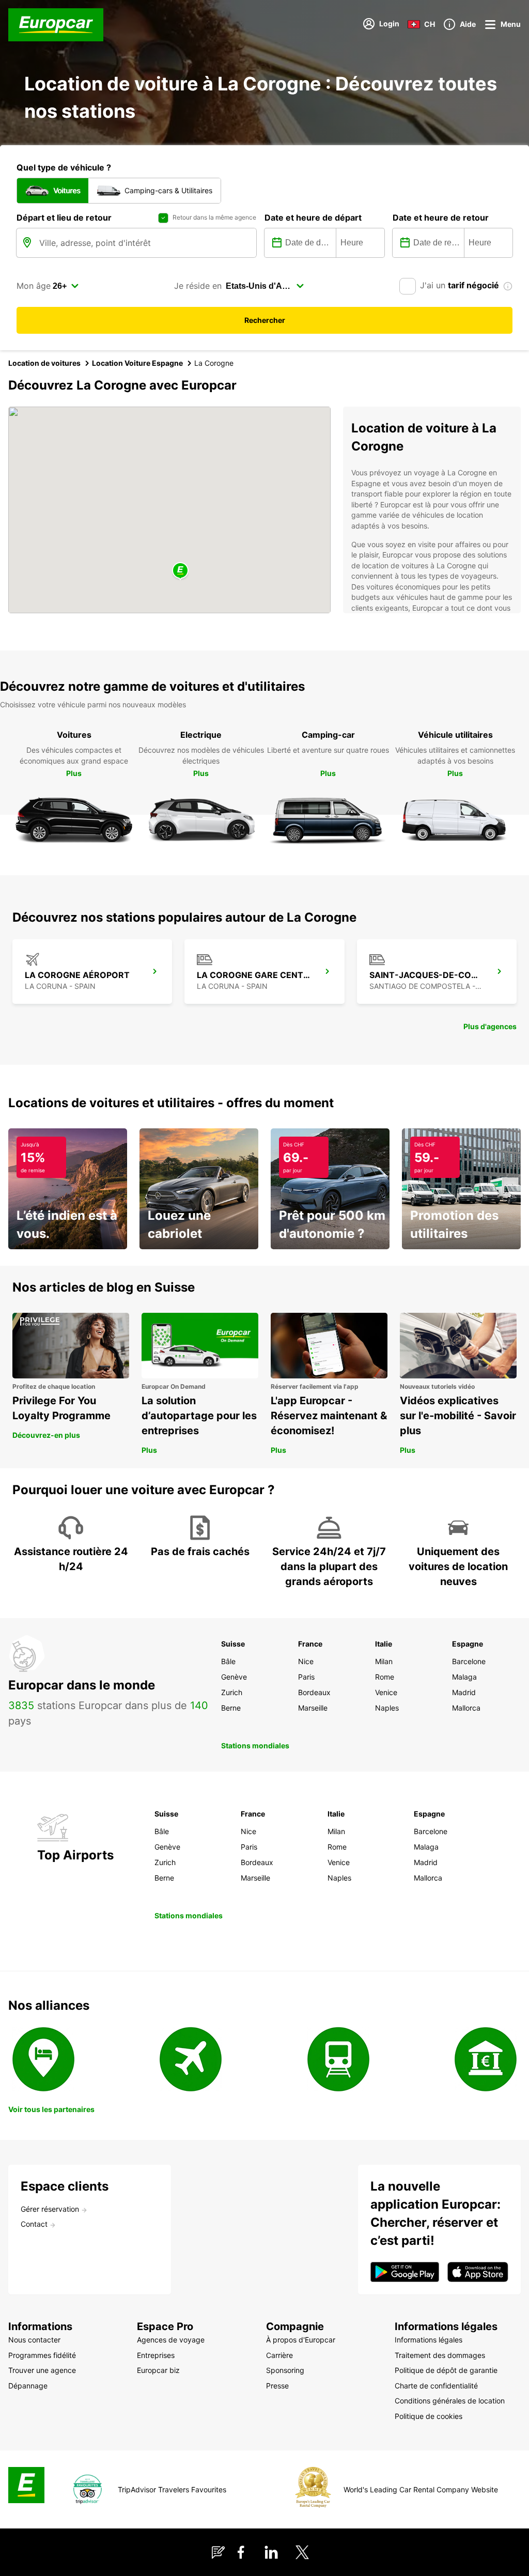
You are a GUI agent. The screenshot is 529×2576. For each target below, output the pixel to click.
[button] (180, 571)
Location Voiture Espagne (137, 363)
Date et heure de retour (441, 218)
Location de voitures (44, 363)
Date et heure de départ (313, 218)
